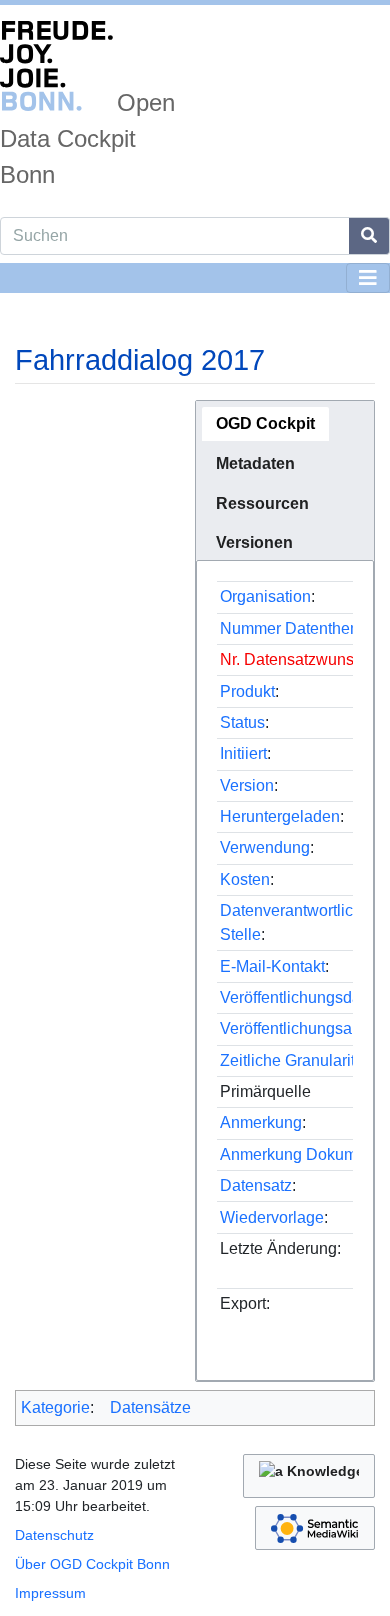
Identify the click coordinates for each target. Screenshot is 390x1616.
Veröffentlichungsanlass (305, 1028)
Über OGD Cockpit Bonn (92, 1564)
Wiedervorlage (272, 1217)
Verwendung (265, 847)
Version (247, 785)
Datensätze (150, 1407)
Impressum (50, 1593)
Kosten (245, 879)
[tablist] (285, 480)
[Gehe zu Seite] (369, 236)
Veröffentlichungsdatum (303, 997)
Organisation (265, 596)
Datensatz (256, 1185)
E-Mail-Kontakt (272, 966)
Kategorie (55, 1407)
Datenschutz (54, 1535)
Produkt (247, 691)
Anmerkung (261, 1122)
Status (242, 722)
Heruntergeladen (280, 816)
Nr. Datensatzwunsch (295, 659)
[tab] (265, 424)
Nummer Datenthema (296, 628)
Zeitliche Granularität (294, 1060)
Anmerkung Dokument (299, 1154)
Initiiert (243, 753)
